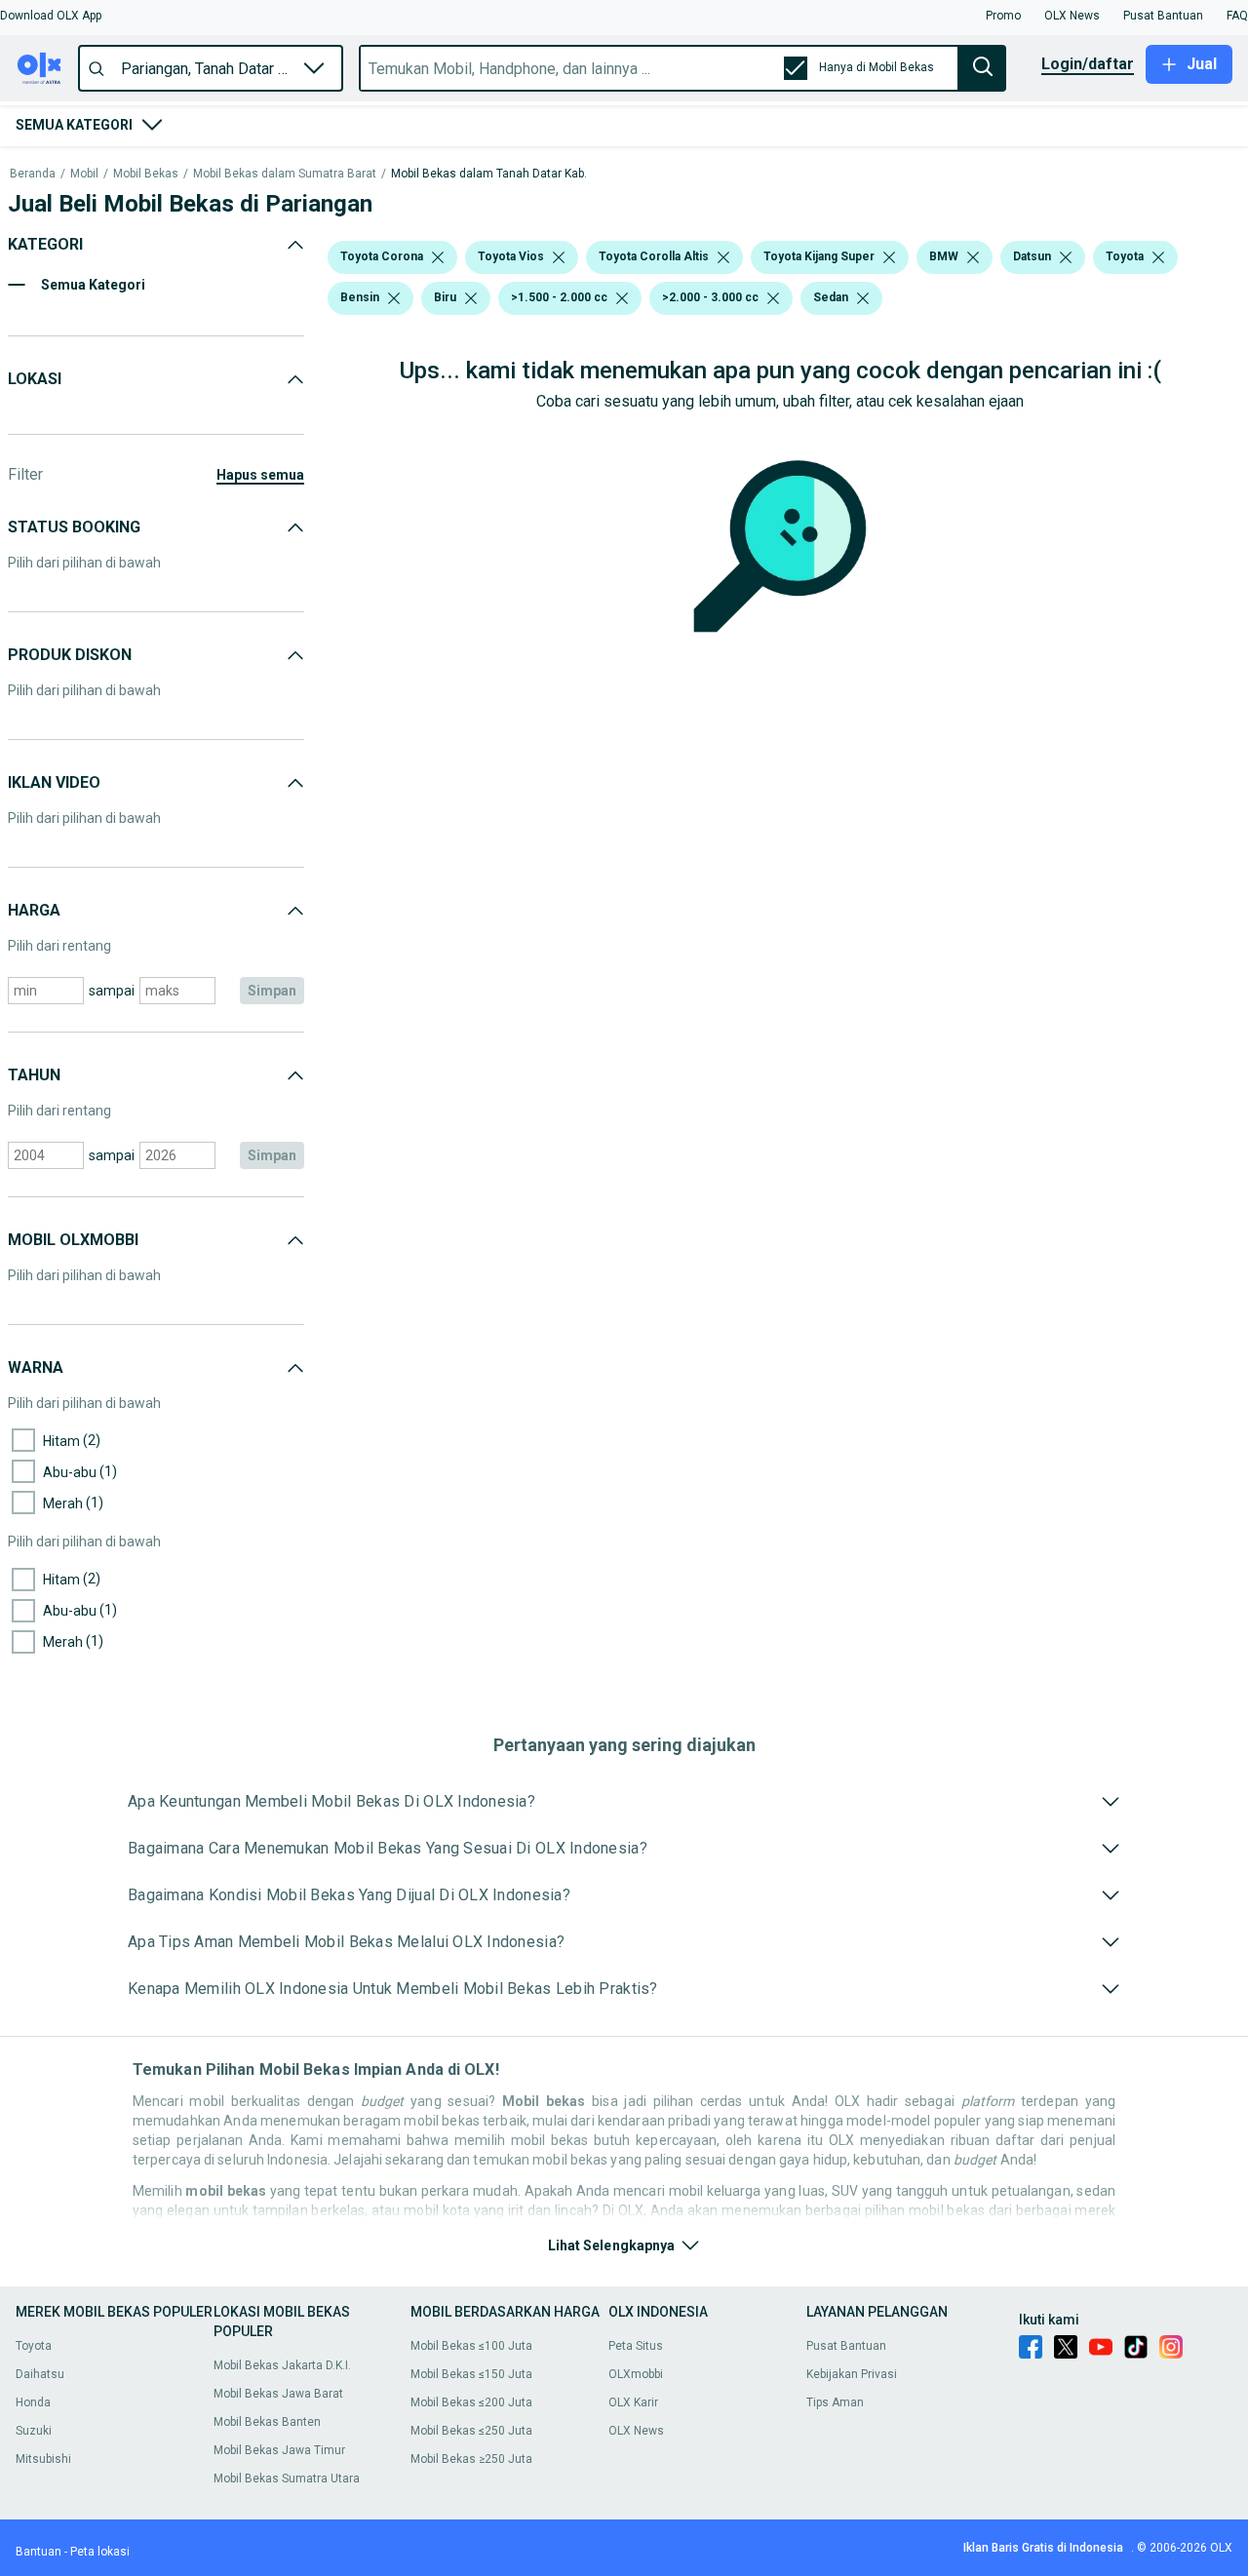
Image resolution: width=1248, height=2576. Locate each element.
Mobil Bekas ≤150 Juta (471, 2374)
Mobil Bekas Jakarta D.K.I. (282, 2365)
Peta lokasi (100, 2552)
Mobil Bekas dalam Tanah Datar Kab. (489, 174)
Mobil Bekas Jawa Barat (278, 2394)
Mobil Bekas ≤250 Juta (471, 2431)
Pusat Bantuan (846, 2346)
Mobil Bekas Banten (267, 2422)
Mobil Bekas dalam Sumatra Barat (285, 174)
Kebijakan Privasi (852, 2374)
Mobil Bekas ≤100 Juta (471, 2346)
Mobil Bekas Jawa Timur (279, 2450)
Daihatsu (40, 2374)
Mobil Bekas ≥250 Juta (471, 2459)
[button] (51, 16)
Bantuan (39, 2552)
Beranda (33, 174)
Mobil (84, 174)
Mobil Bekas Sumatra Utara (287, 2478)
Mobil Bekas (146, 174)
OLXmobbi (636, 2374)
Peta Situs (636, 2346)
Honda (33, 2402)
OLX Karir (633, 2402)
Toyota (34, 2346)
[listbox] (438, 257)
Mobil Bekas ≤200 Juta (471, 2402)
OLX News (636, 2431)
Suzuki (34, 2431)
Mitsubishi (43, 2459)
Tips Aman (835, 2402)
